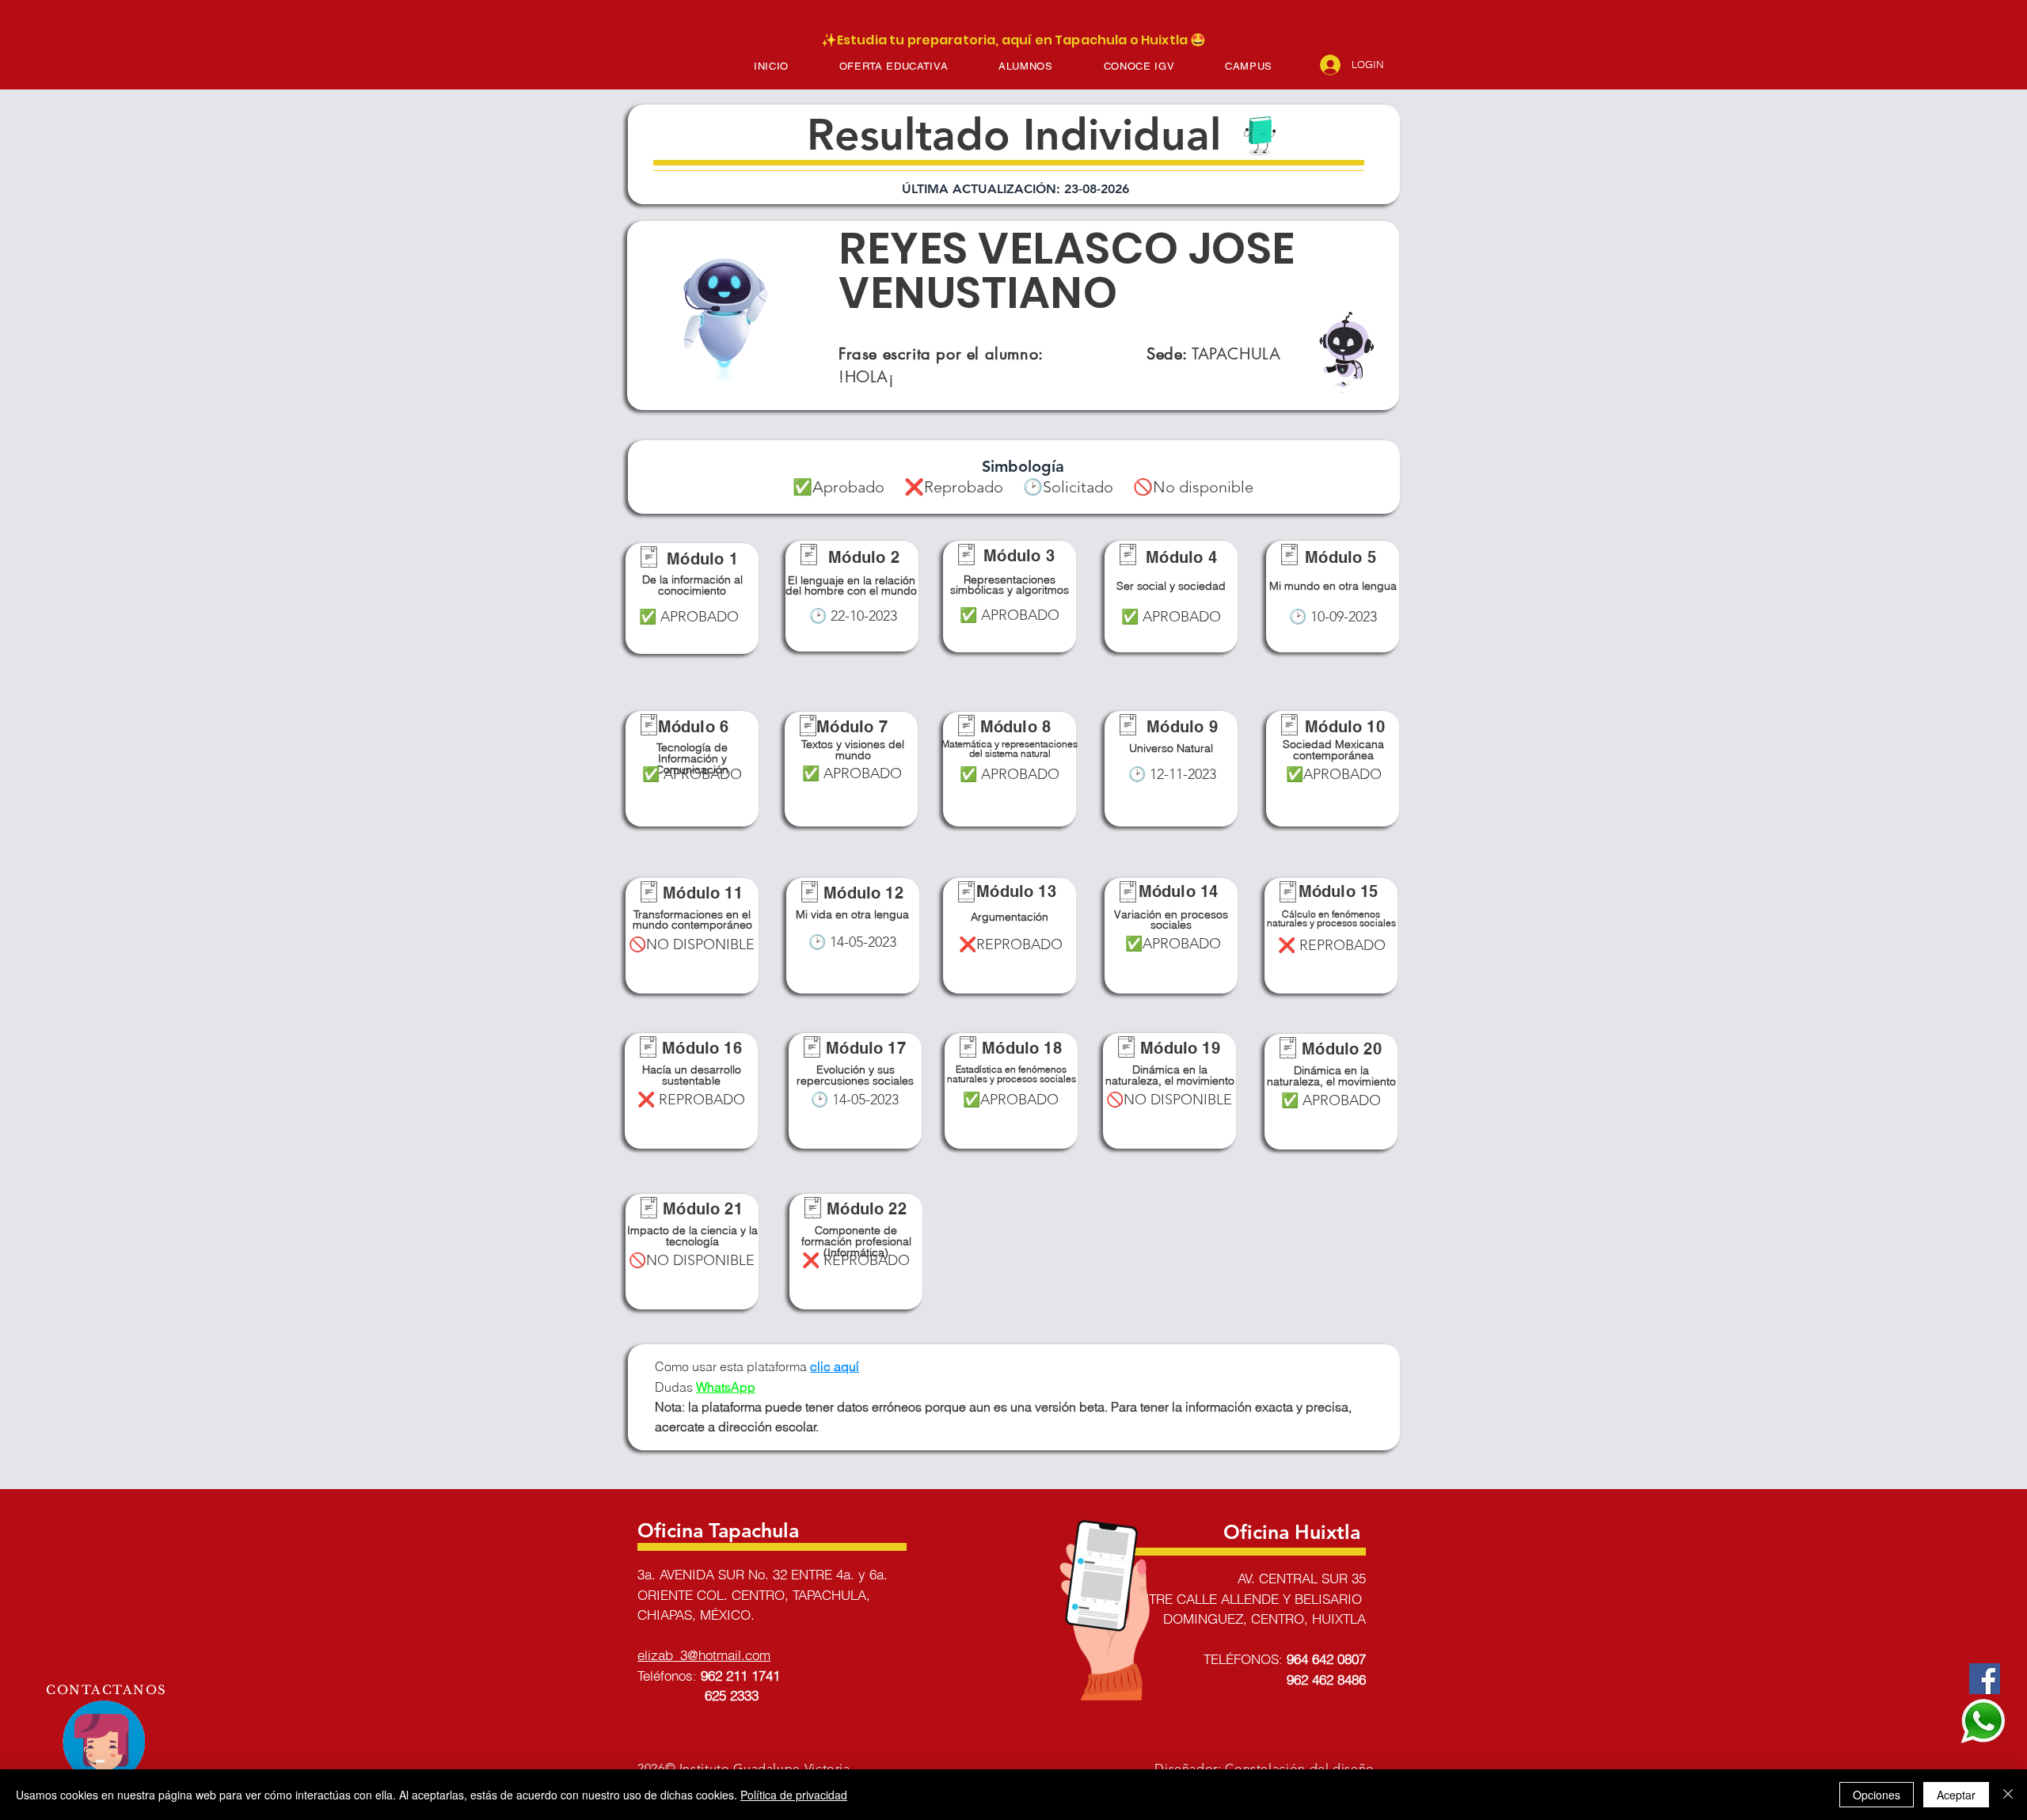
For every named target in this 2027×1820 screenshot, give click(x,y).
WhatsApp (726, 1387)
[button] (894, 66)
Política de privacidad (794, 1795)
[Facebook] (1985, 1679)
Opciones (1877, 1795)
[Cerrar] (2008, 1795)
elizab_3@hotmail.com (704, 1655)
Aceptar (1956, 1795)
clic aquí (835, 1366)
